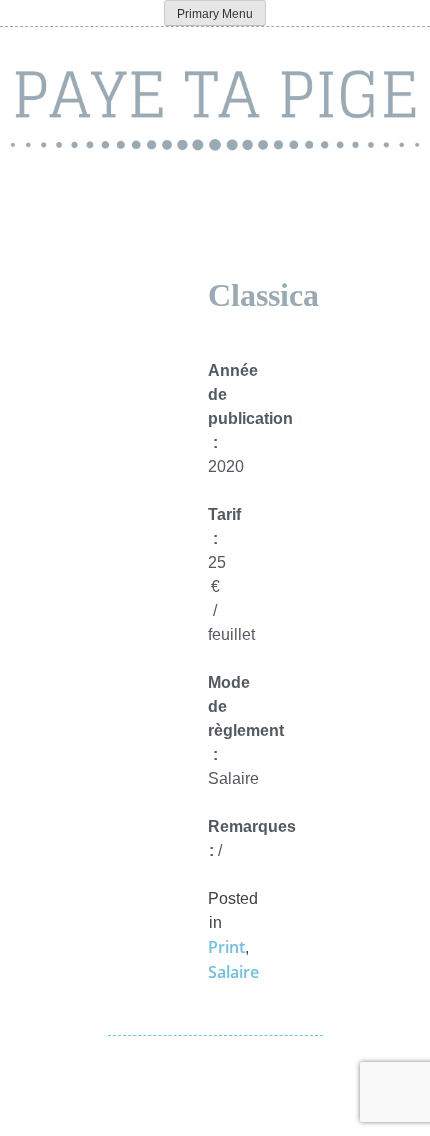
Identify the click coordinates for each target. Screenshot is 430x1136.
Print (226, 947)
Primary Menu (215, 14)
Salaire (233, 972)
